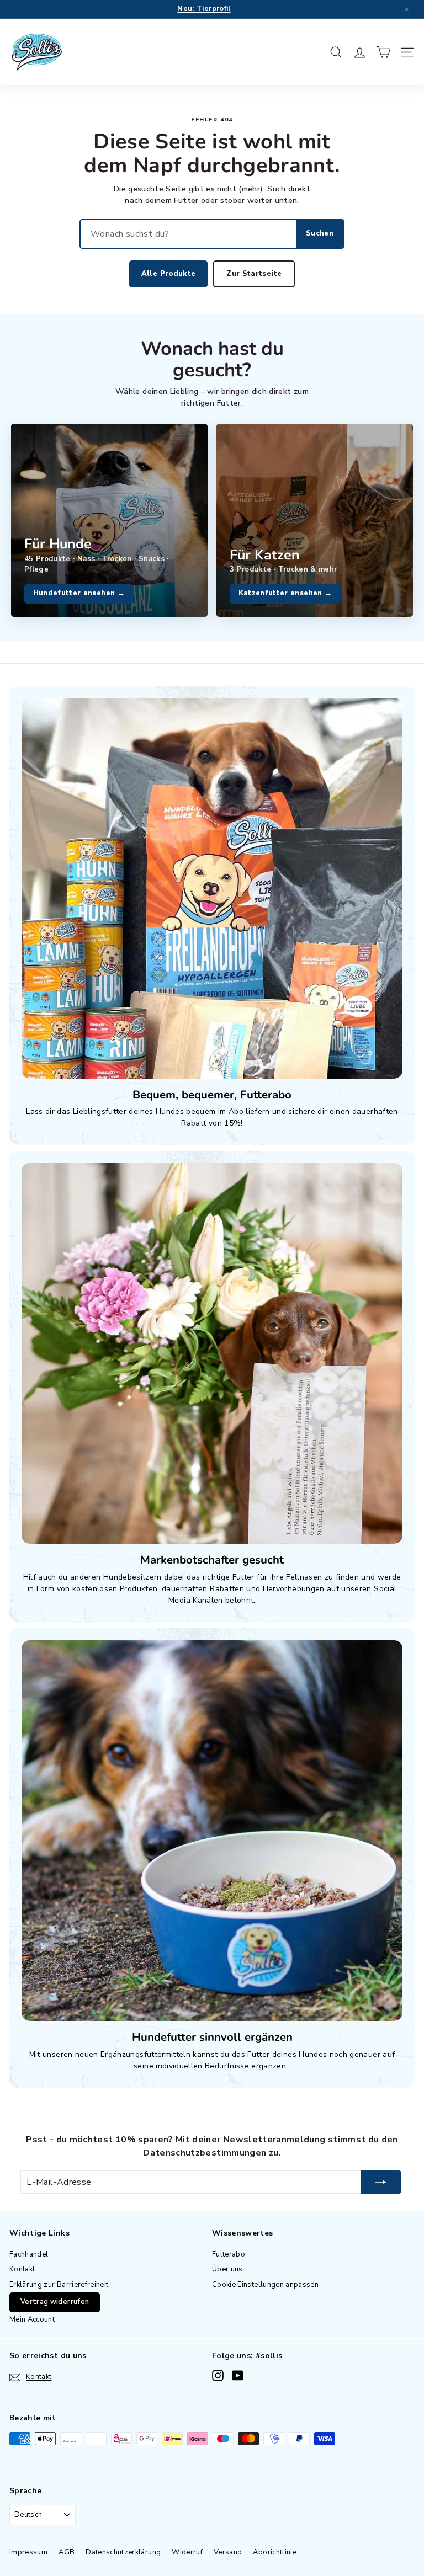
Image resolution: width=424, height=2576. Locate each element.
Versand (228, 2552)
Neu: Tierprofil (204, 9)
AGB (67, 2552)
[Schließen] (406, 9)
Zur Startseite (254, 274)
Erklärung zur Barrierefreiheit (59, 2285)
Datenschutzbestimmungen (205, 2153)
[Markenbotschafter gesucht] (212, 1353)
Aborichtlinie (275, 2552)
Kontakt (22, 2269)
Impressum (28, 2552)
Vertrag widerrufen (55, 2302)
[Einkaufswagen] (383, 52)
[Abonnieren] (381, 2182)
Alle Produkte (169, 274)
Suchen (320, 233)
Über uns (227, 2269)
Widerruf (187, 2552)
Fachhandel (29, 2254)
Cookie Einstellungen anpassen (265, 2285)
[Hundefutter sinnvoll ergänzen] (212, 1831)
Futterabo (229, 2254)
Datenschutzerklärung (123, 2552)
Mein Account (32, 2319)
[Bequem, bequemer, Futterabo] (212, 888)
